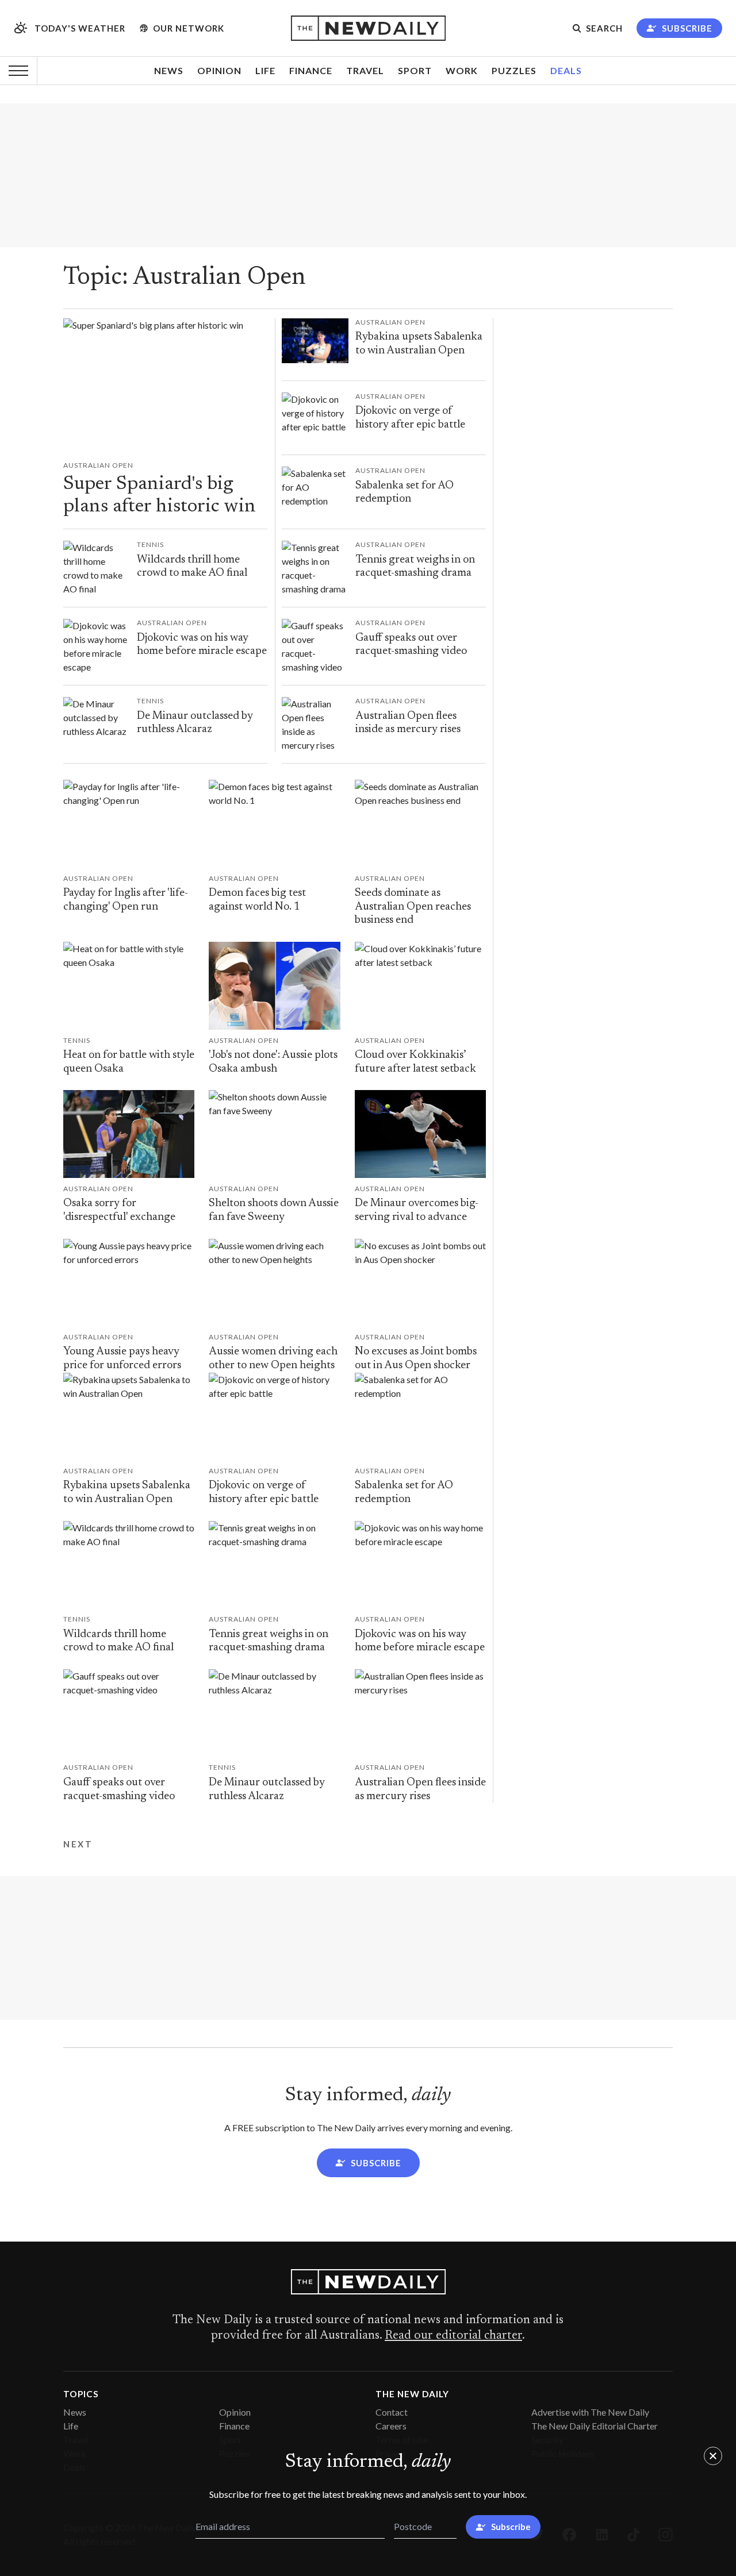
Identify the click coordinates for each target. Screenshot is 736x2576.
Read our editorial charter (453, 2336)
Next (78, 1844)
